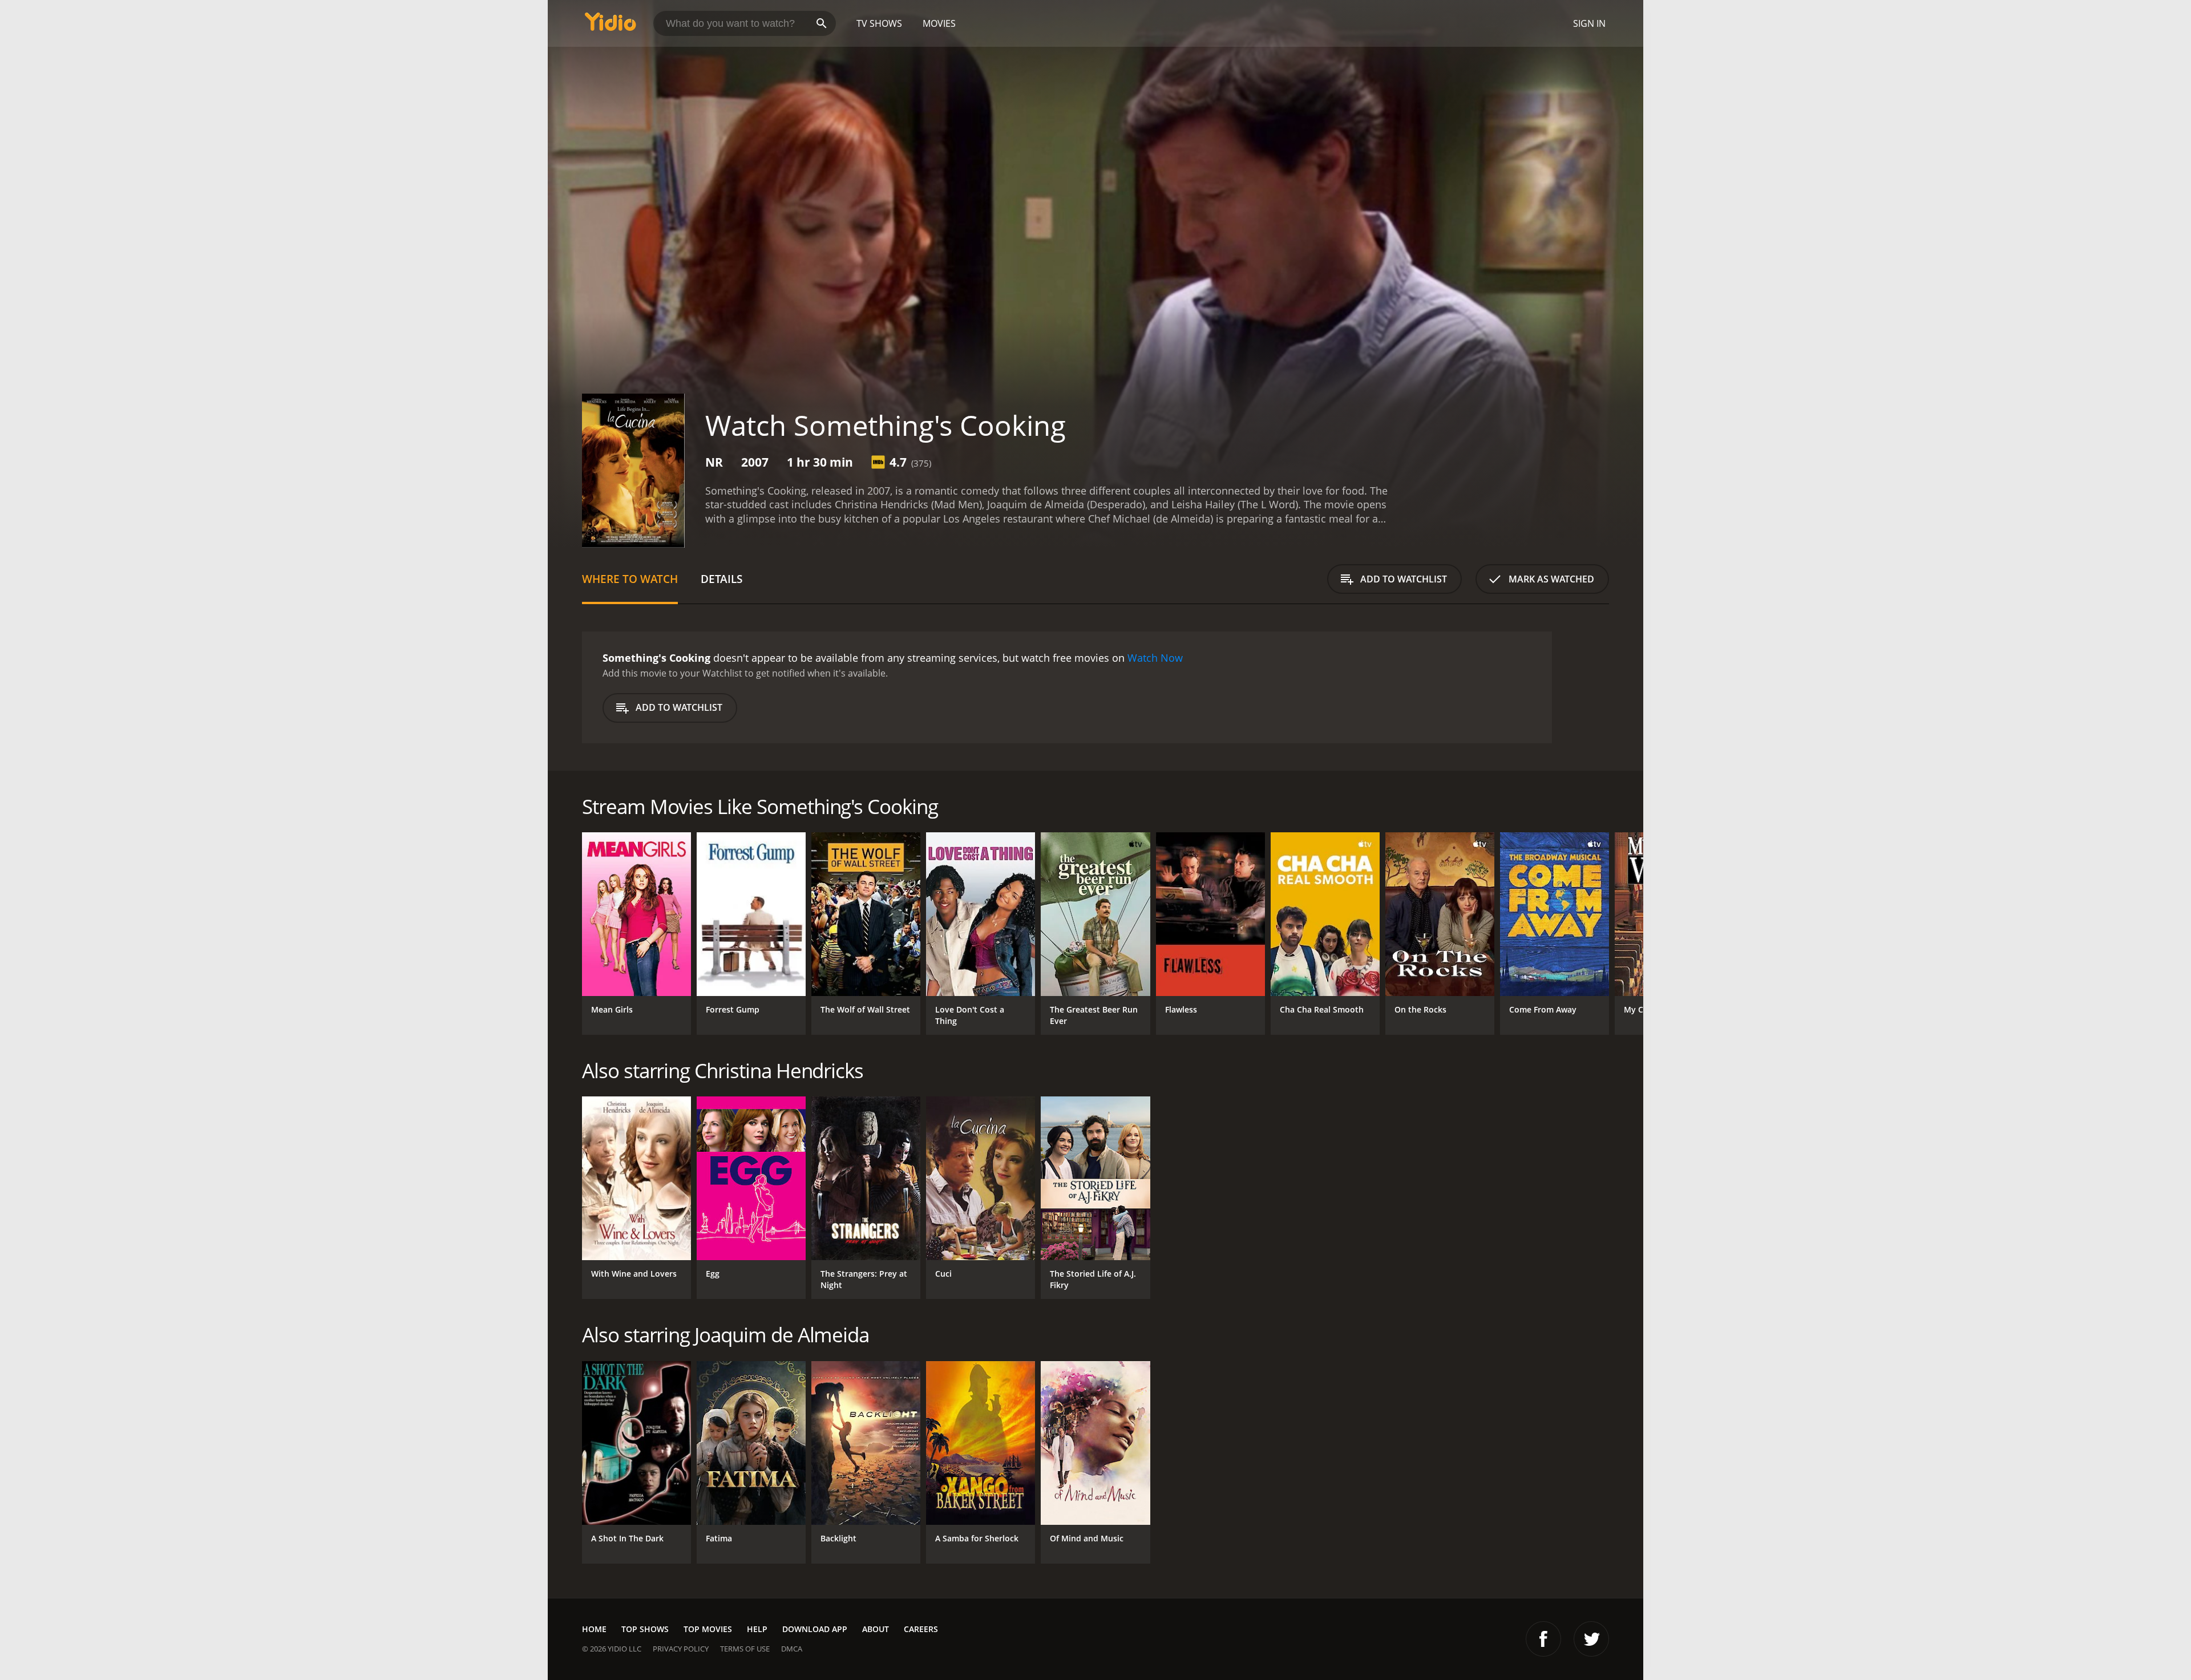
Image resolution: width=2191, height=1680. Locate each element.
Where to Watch (630, 579)
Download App (815, 1629)
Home (594, 1629)
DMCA (792, 1649)
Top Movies (708, 1629)
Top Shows (645, 1629)
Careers (921, 1629)
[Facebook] (1543, 1639)
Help (757, 1629)
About (876, 1629)
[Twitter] (1591, 1639)
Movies (939, 23)
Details (721, 579)
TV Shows (879, 23)
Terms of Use (745, 1649)
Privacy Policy (681, 1649)
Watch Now (1155, 658)
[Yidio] (611, 25)
